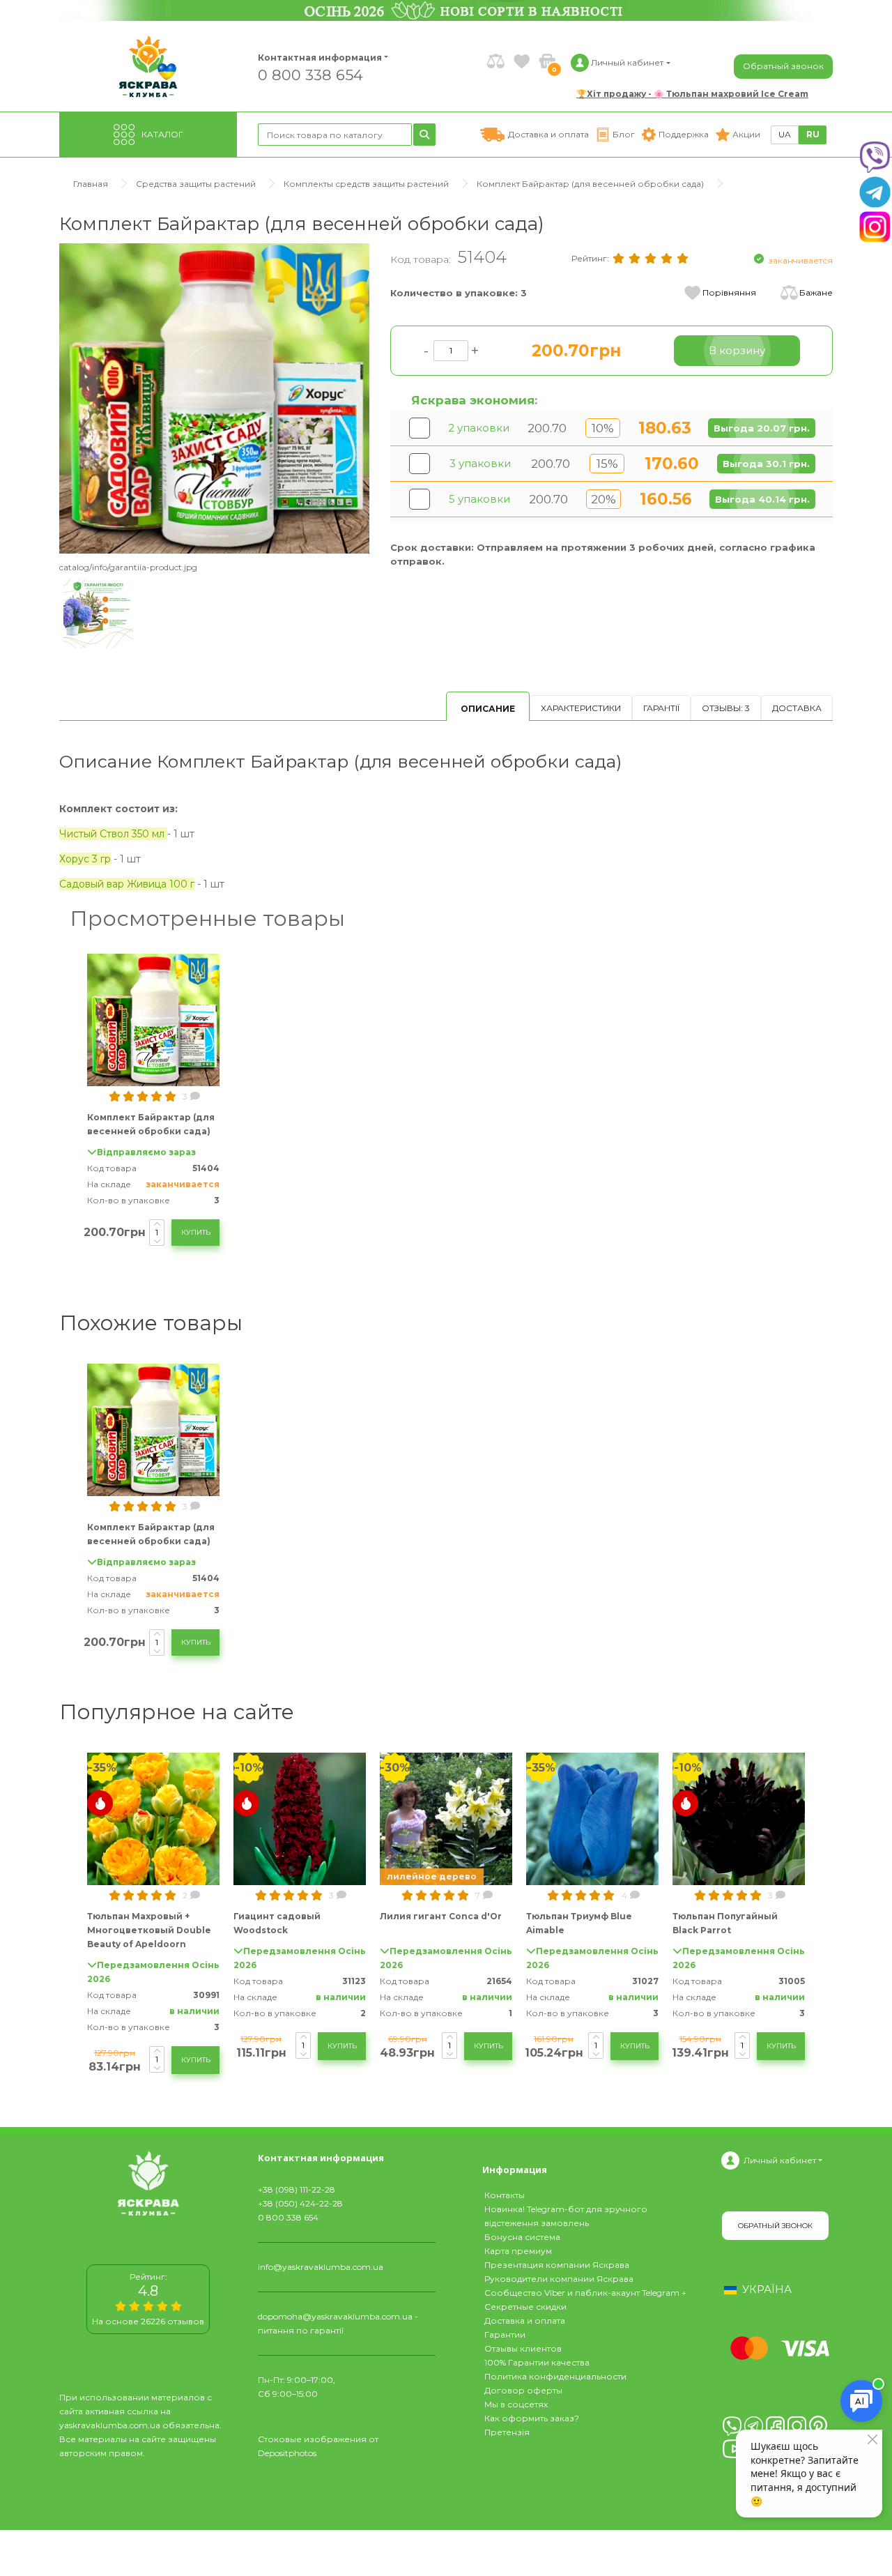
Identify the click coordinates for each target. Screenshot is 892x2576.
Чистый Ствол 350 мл (113, 834)
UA (785, 134)
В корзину (737, 350)
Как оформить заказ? (532, 2418)
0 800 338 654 (310, 74)
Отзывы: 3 (726, 708)
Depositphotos (287, 2453)
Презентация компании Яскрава (557, 2265)
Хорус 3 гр (85, 859)
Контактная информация (314, 58)
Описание (488, 709)
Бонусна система (522, 2237)
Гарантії (661, 708)
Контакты (505, 2195)
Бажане (816, 292)
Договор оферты (523, 2390)
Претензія (507, 2432)
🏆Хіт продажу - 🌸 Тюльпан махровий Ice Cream (692, 94)
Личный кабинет (780, 2160)
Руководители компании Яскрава (559, 2279)
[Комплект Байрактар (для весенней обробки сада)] (214, 398)
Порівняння (729, 292)
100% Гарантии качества (537, 2362)
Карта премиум (518, 2251)
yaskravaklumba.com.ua (110, 2425)
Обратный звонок (783, 66)
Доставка (797, 708)
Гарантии (505, 2334)
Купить (196, 1232)
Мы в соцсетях (516, 2404)
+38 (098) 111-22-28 (297, 2189)
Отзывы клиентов (523, 2348)
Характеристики (581, 708)
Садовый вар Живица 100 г (127, 884)
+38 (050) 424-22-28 (300, 2203)
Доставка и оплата (525, 2320)
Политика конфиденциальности (555, 2376)
